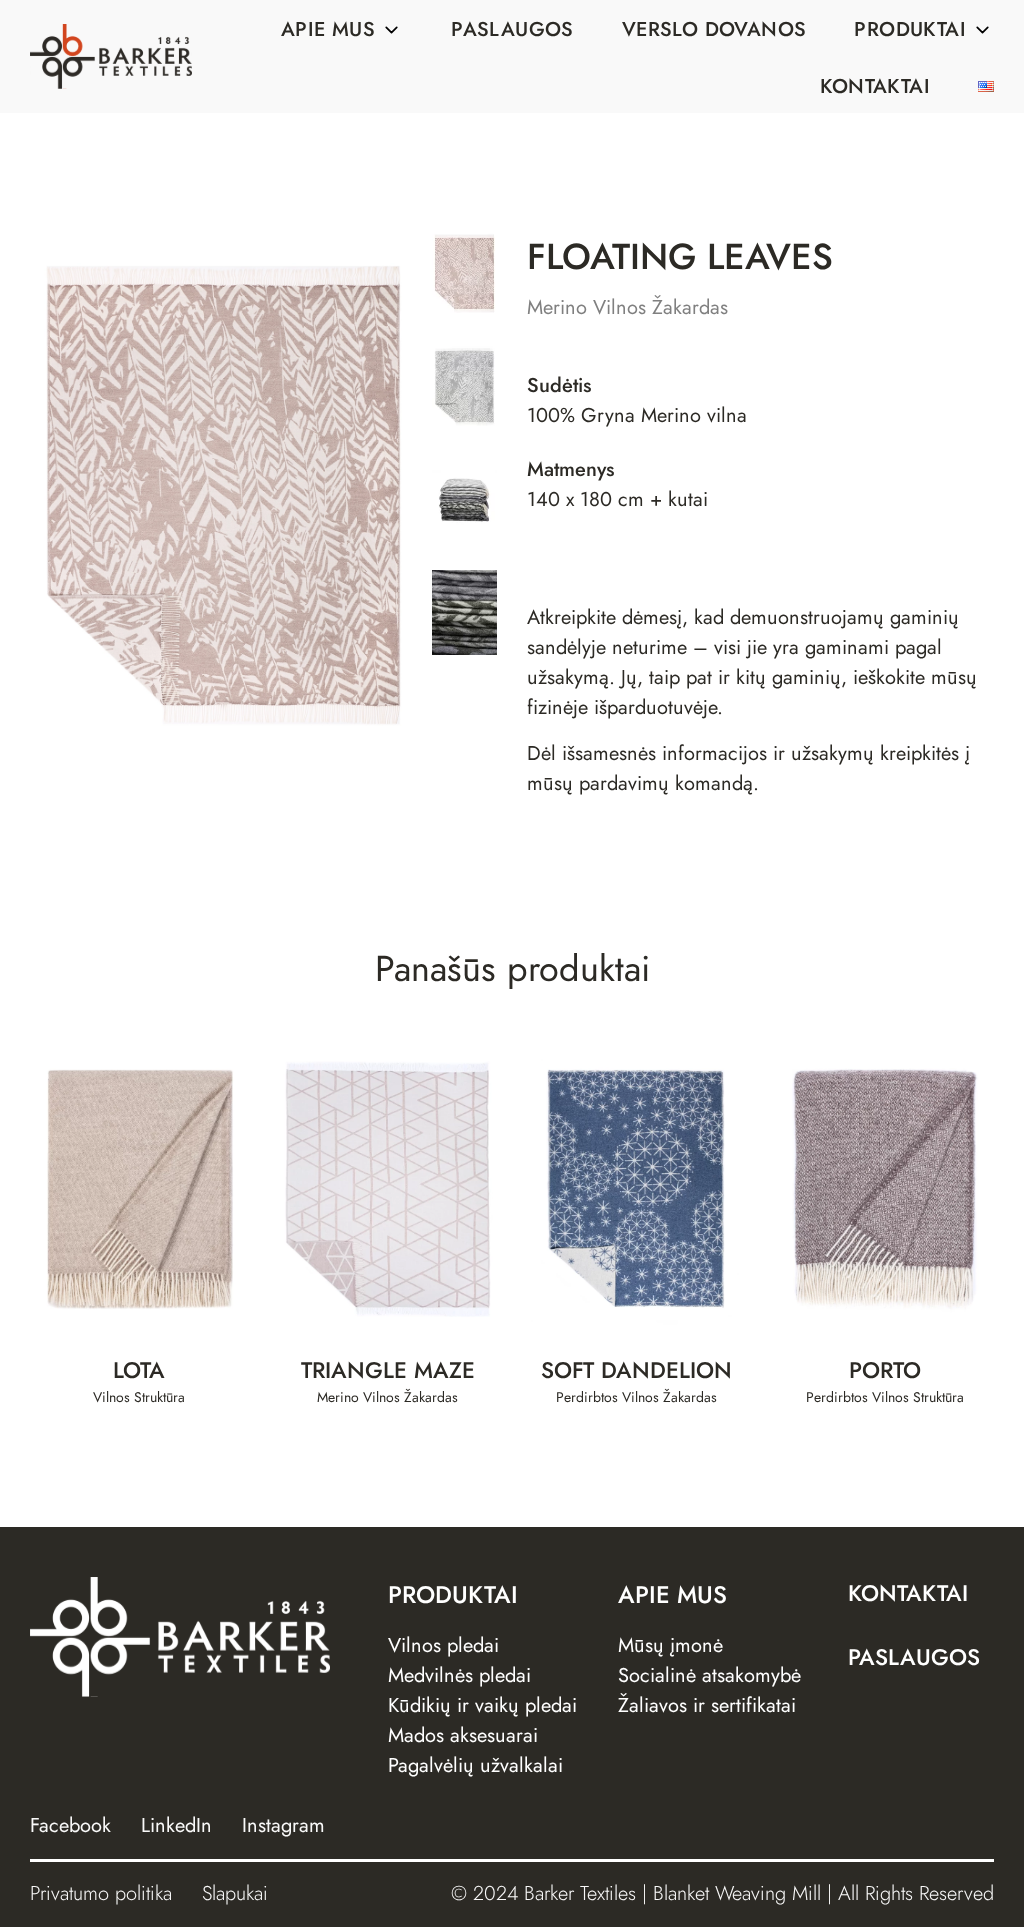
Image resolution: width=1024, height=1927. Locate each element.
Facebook (70, 1825)
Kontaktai (875, 86)
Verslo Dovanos (714, 29)
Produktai (910, 29)
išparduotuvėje (655, 707)
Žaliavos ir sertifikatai (707, 1705)
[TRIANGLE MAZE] (388, 1189)
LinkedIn (176, 1825)
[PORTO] (885, 1189)
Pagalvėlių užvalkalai (475, 1765)
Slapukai (235, 1893)
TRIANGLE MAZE (388, 1370)
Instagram (283, 1825)
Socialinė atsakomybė (709, 1675)
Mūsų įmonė (670, 1645)
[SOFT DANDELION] (636, 1189)
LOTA (139, 1370)
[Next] (355, 495)
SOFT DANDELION (636, 1370)
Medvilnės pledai (459, 1675)
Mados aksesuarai (463, 1735)
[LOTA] (139, 1189)
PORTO (885, 1370)
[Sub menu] (391, 30)
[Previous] (92, 495)
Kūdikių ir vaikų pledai (482, 1705)
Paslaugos (512, 29)
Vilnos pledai (443, 1645)
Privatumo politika (101, 1893)
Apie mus (328, 29)
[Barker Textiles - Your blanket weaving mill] (111, 56)
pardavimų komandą (666, 783)
